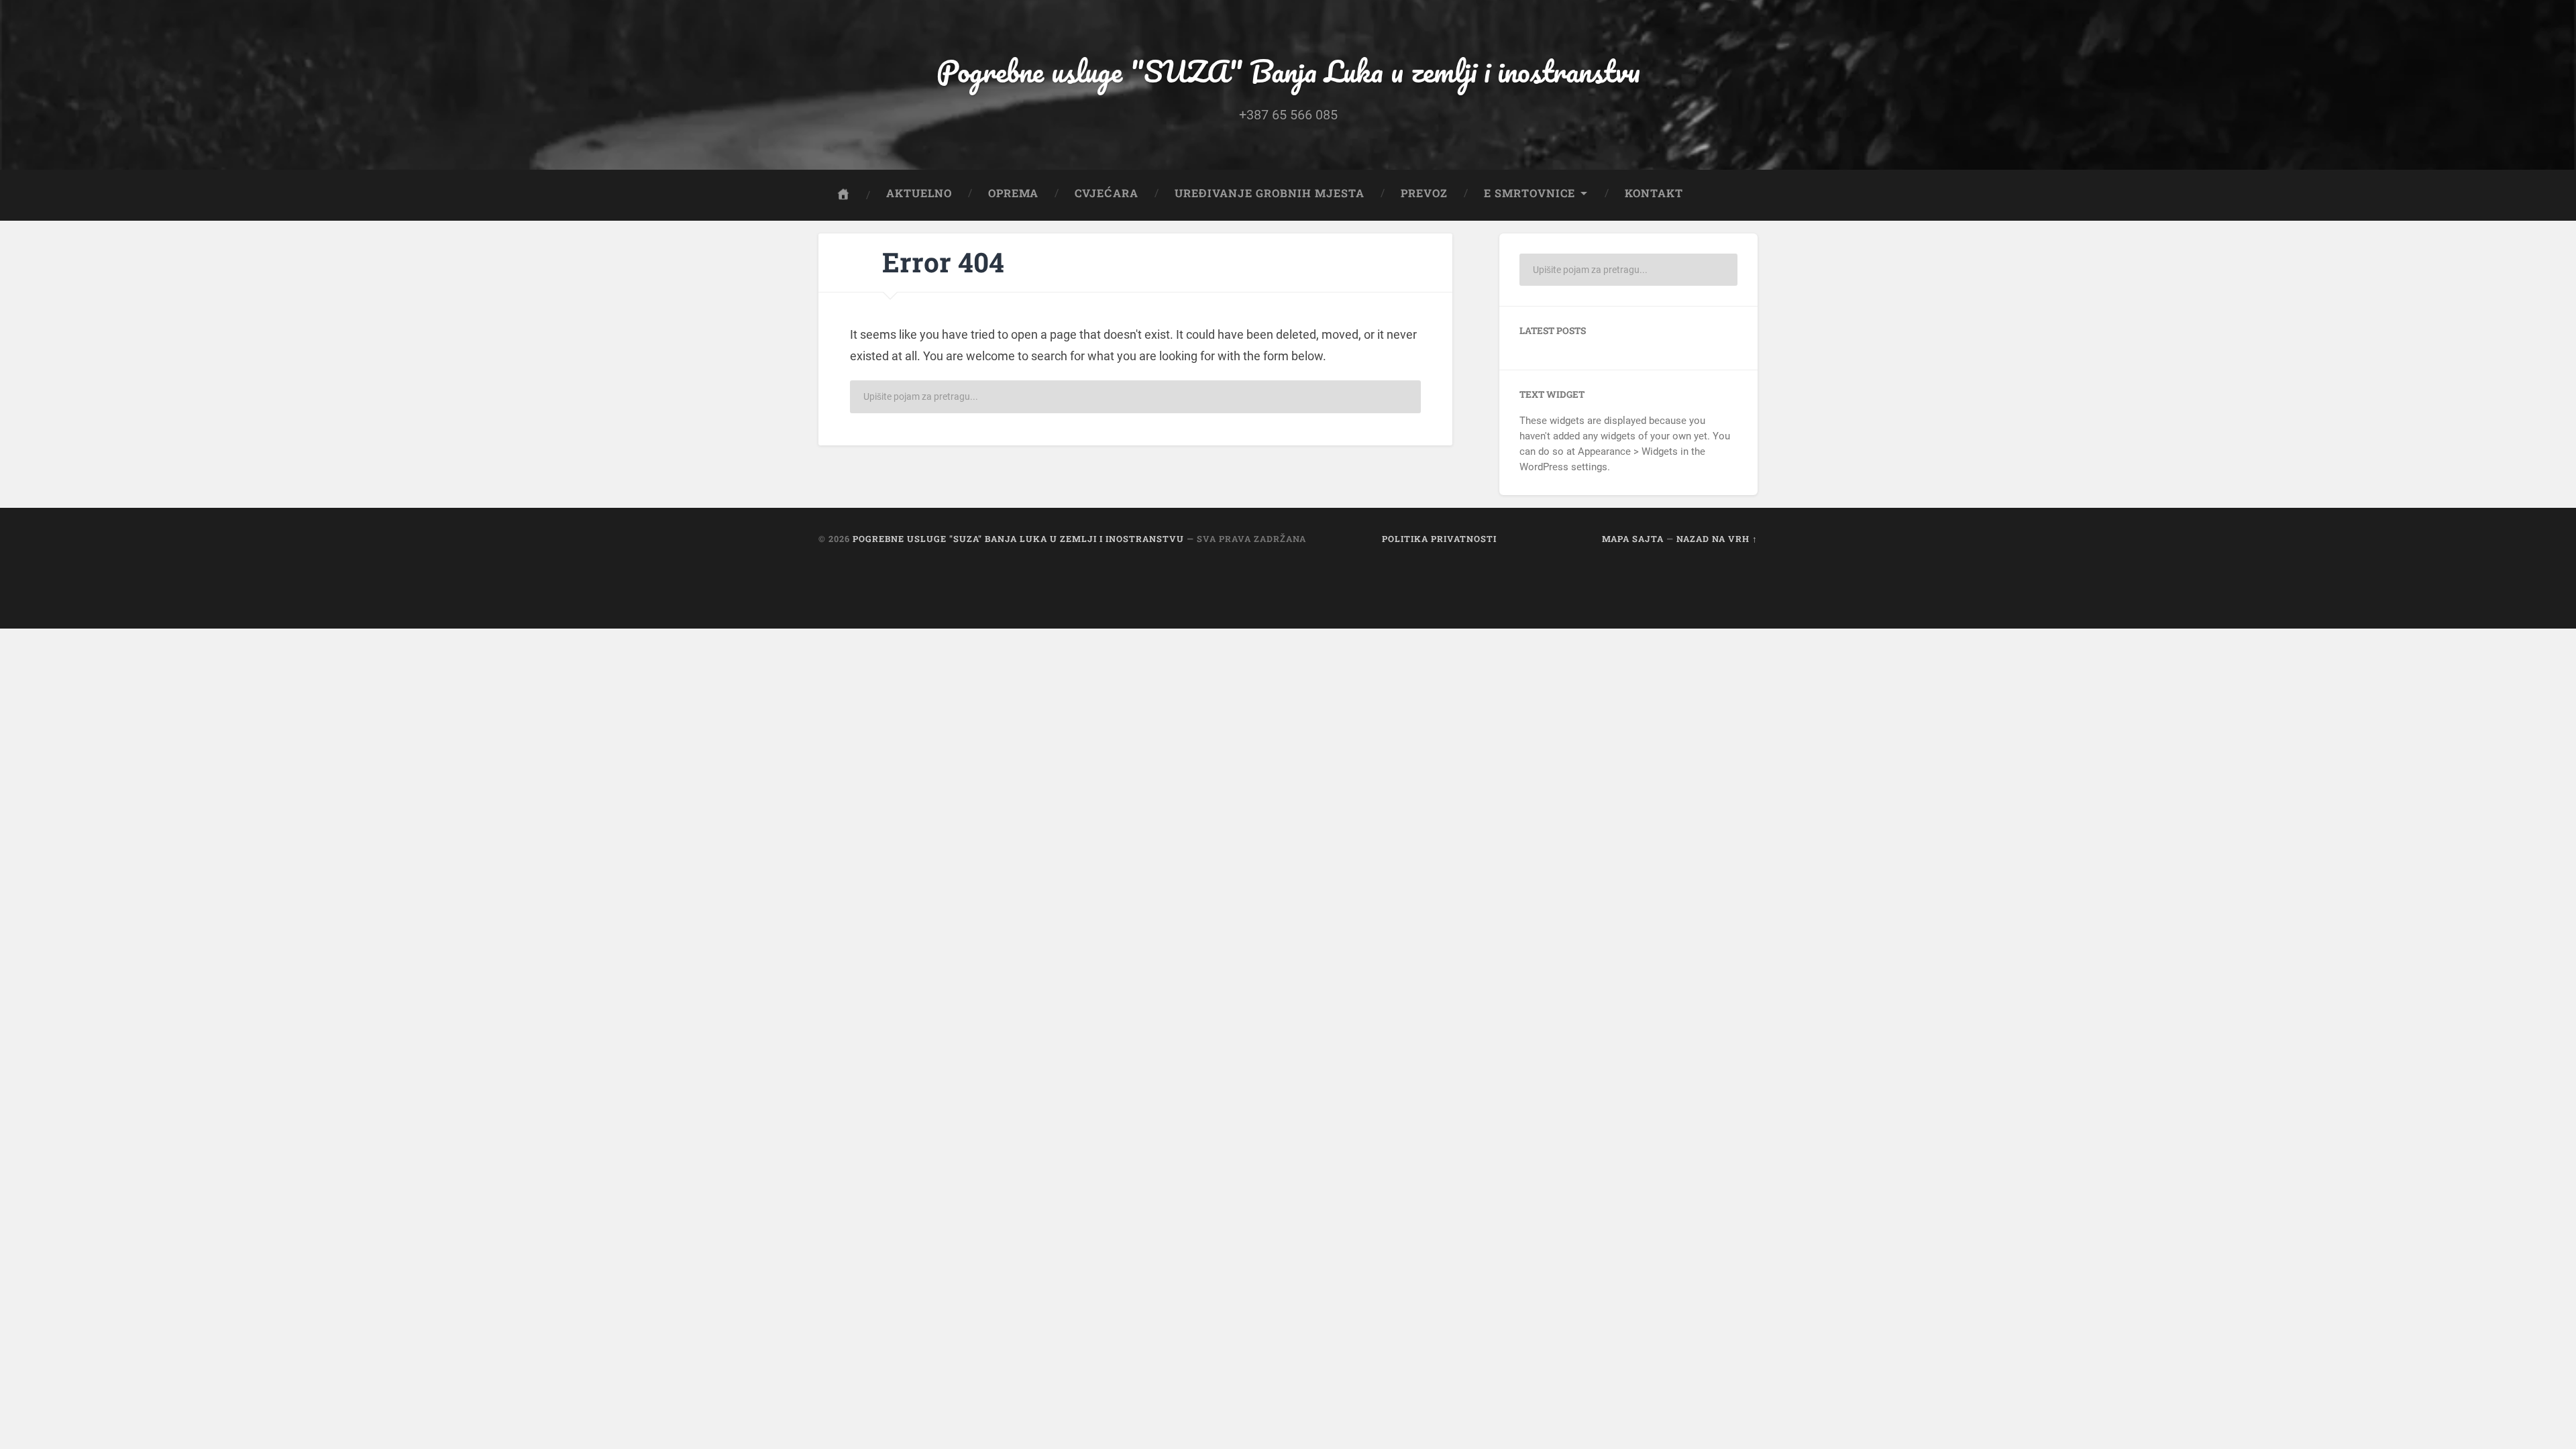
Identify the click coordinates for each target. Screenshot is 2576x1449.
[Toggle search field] (1735, 193)
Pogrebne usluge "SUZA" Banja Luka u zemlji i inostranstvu (1288, 71)
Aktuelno (919, 193)
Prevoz (1424, 193)
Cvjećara (1107, 193)
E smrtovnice (1529, 193)
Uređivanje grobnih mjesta (1270, 193)
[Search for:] (1135, 397)
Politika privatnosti (1439, 539)
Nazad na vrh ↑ (1717, 539)
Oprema (1013, 193)
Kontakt (1654, 193)
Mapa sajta (1633, 539)
